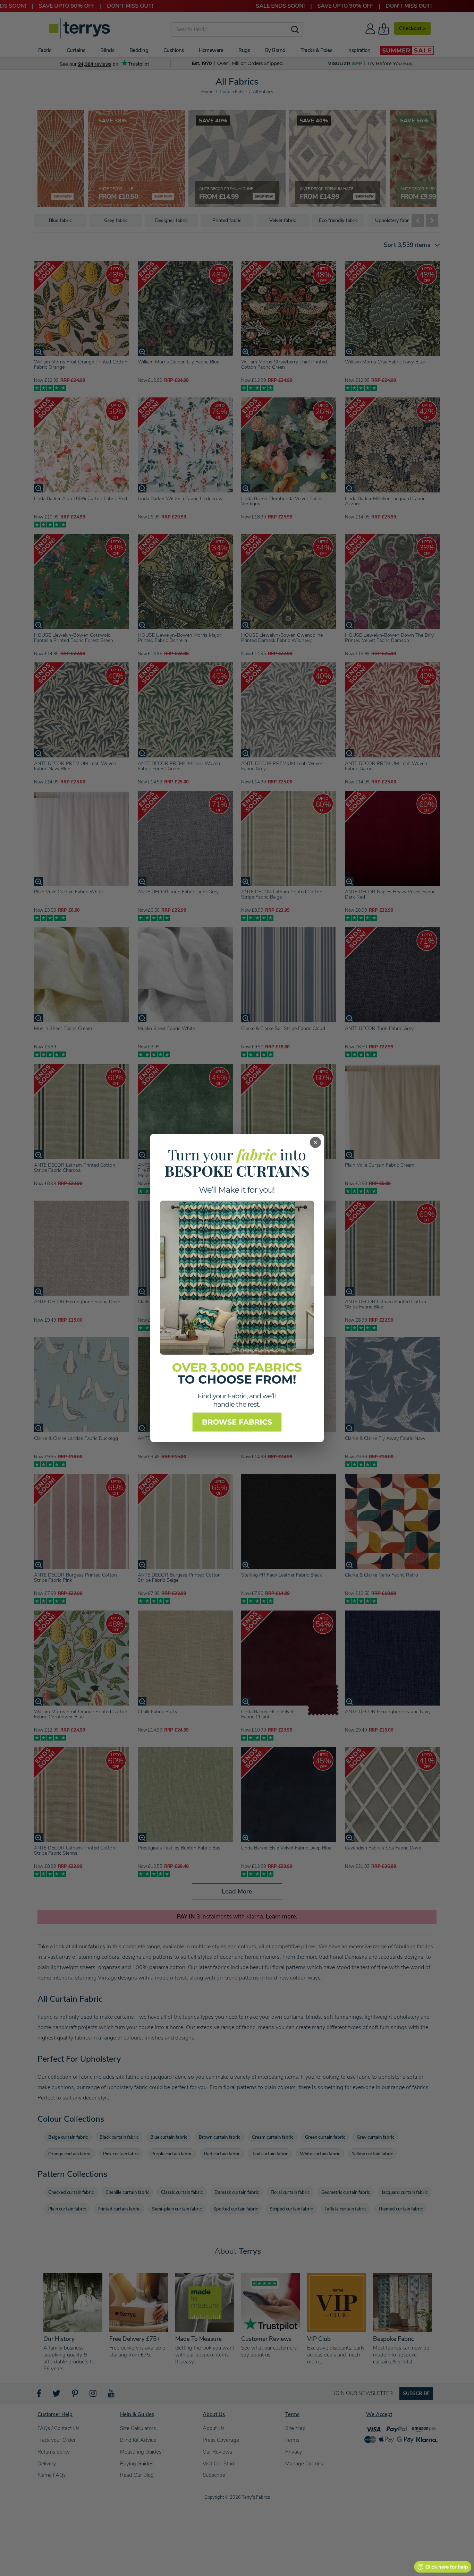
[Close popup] (315, 1142)
